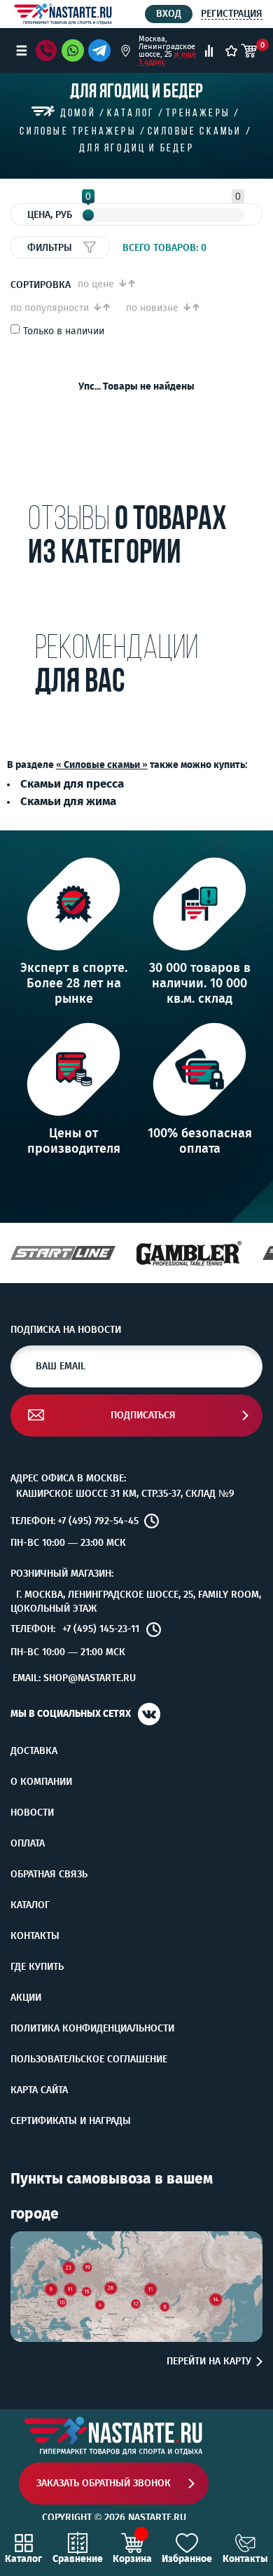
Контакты (35, 1936)
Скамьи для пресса (72, 783)
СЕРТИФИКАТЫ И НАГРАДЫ (71, 2121)
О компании (41, 1782)
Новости (32, 1813)
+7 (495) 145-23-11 (101, 1629)
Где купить (37, 1967)
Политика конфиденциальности (92, 2029)
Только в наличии (64, 331)
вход (169, 14)
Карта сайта (39, 2090)
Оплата (28, 1844)
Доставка (34, 1751)
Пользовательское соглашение (89, 2060)
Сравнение (78, 2558)
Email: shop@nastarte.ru (74, 1678)
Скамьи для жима (68, 801)
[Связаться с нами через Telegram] (102, 50)
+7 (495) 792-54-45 (98, 1521)
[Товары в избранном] (231, 51)
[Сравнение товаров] (209, 51)
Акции (26, 1998)
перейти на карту (209, 2362)
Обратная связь (49, 1875)
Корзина (132, 2558)
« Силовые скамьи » (102, 765)
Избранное (187, 2558)
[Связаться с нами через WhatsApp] (73, 50)
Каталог (30, 1905)
